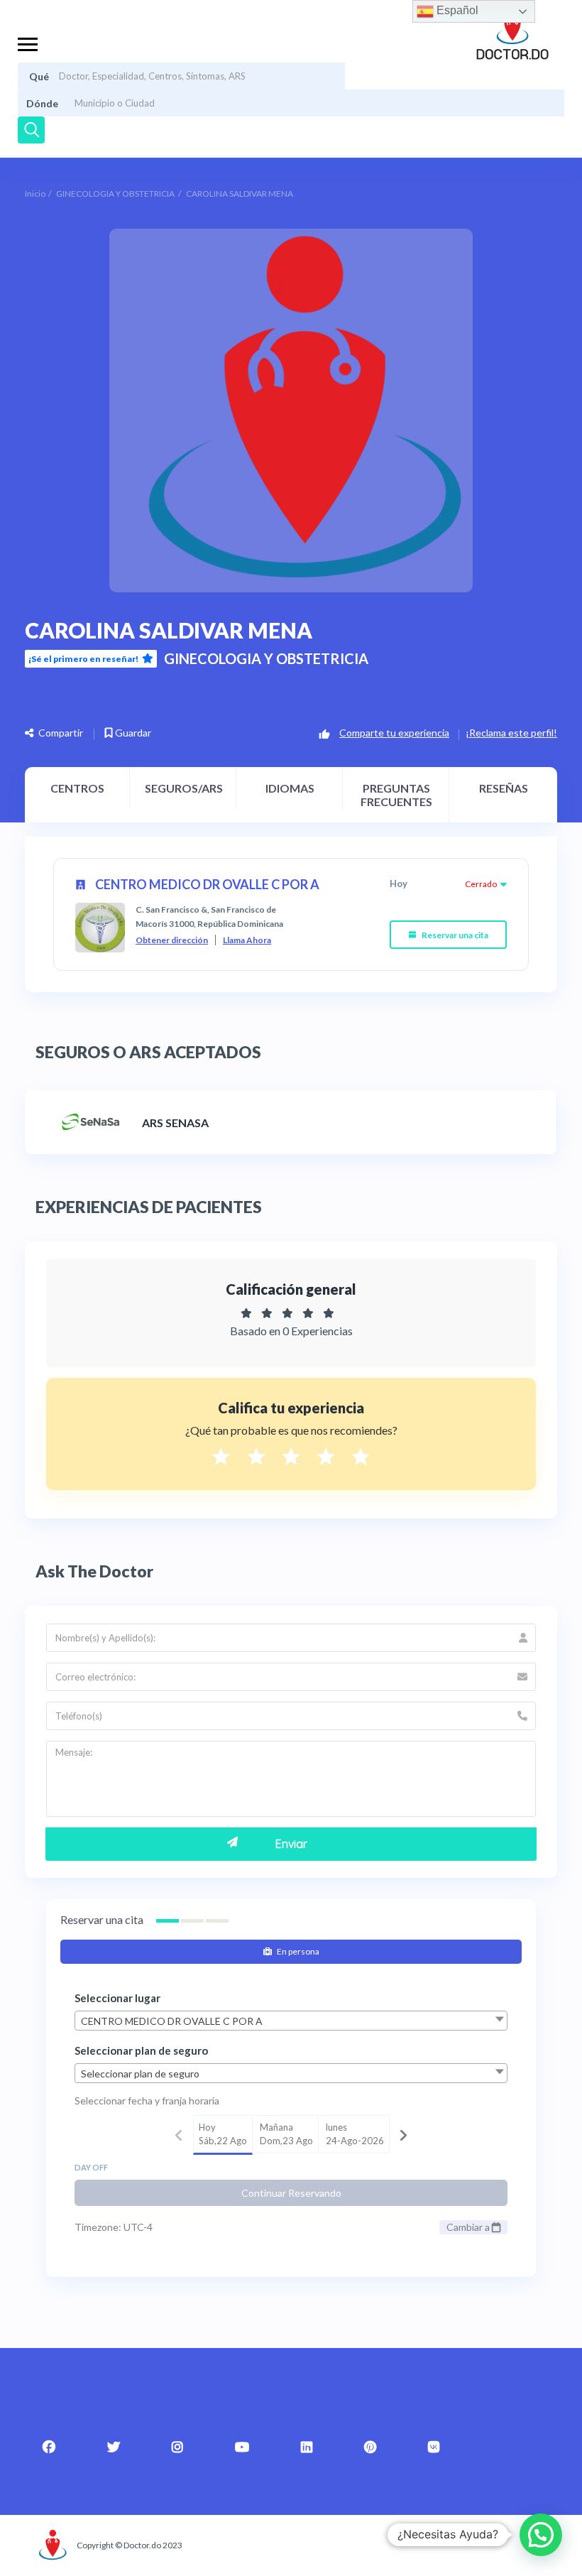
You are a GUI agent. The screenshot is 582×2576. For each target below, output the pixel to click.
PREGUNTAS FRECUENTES (396, 795)
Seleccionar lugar (117, 1998)
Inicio (35, 194)
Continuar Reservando (291, 2193)
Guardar (132, 733)
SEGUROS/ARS (184, 788)
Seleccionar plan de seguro (141, 2050)
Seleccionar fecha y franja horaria (147, 2101)
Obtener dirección (172, 940)
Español (456, 10)
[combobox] (291, 2021)
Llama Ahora (247, 940)
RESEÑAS (504, 788)
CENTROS (77, 788)
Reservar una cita (454, 935)
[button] (541, 2535)
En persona (297, 1951)
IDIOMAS (290, 788)
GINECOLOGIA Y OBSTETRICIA (115, 194)
